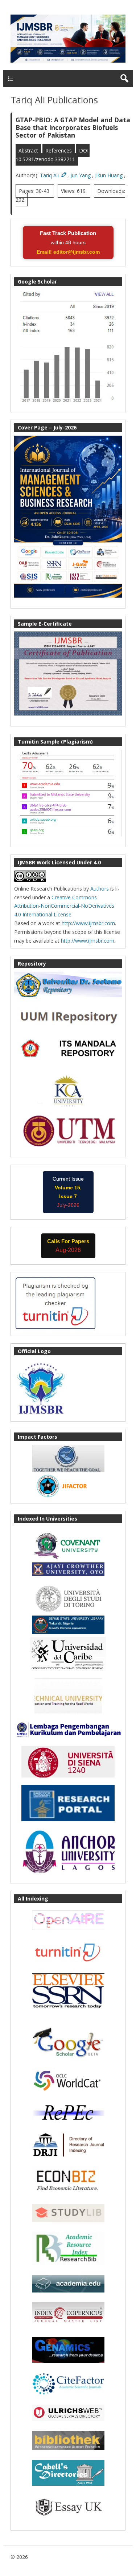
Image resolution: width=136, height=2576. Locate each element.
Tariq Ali (50, 175)
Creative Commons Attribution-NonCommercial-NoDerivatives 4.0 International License (64, 906)
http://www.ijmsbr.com (88, 923)
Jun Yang (81, 175)
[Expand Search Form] (124, 78)
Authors (100, 889)
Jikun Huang (110, 175)
